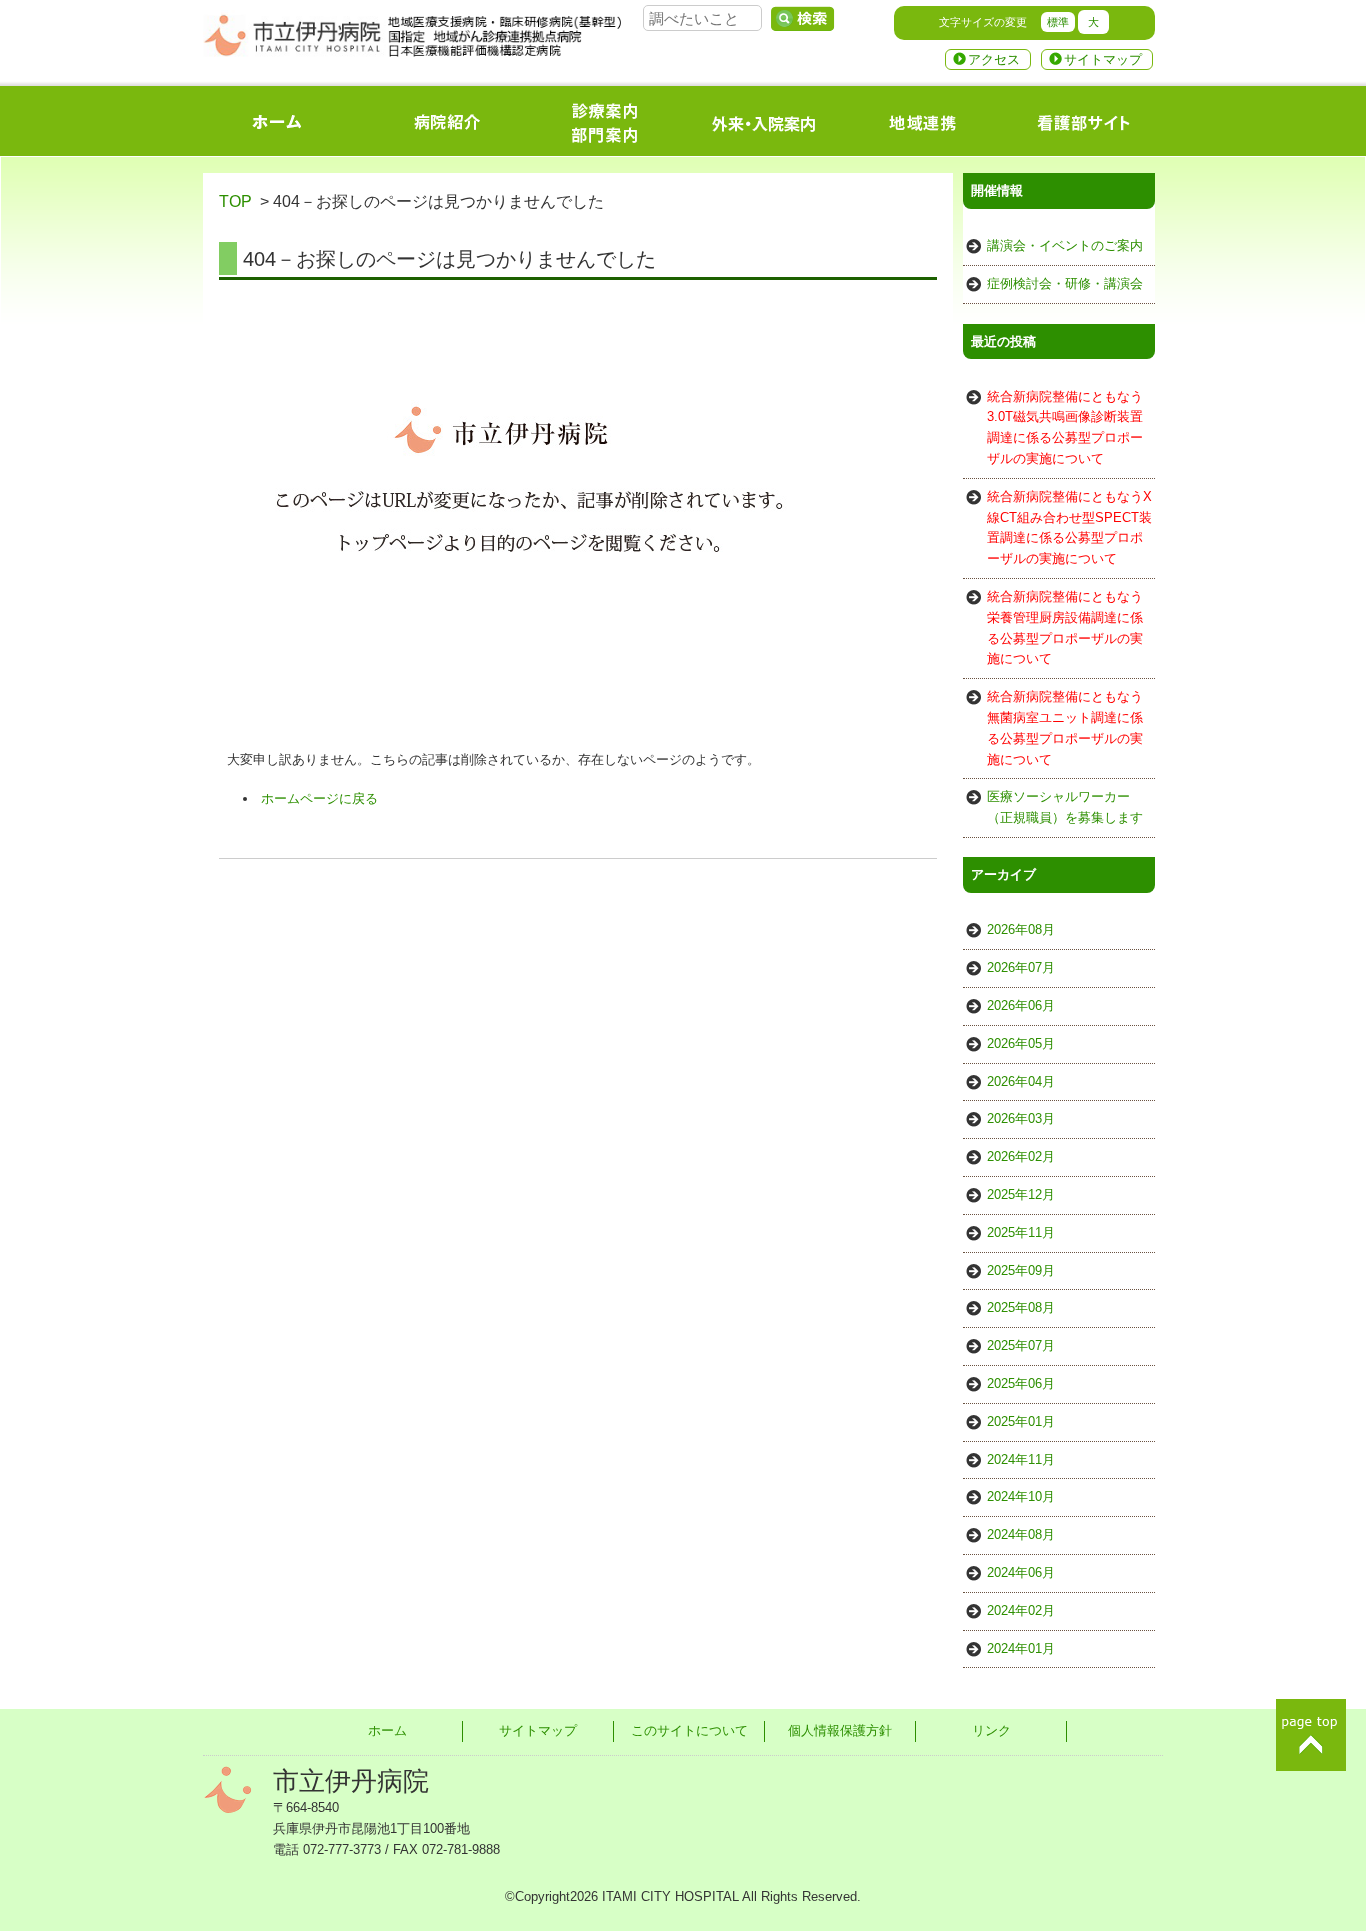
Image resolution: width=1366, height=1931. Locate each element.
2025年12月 (1021, 1194)
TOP (235, 201)
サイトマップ (1103, 59)
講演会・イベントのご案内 (1065, 245)
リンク (991, 1730)
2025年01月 (1021, 1421)
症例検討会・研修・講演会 (1065, 283)
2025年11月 (1021, 1232)
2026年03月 (1021, 1118)
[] (802, 19)
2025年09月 (1021, 1270)
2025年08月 (1021, 1307)
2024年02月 (1021, 1610)
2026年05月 (1021, 1043)
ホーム (387, 1730)
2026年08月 (1021, 929)
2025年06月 (1021, 1383)
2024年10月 (1021, 1496)
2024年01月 (1021, 1648)
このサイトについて (689, 1730)
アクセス (994, 59)
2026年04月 (1021, 1081)
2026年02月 (1021, 1156)
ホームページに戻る (319, 798)
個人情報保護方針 (840, 1730)
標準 (1058, 22)
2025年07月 (1021, 1345)
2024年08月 (1021, 1534)
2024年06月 (1021, 1572)
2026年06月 (1021, 1005)
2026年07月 (1021, 967)
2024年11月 (1021, 1459)
